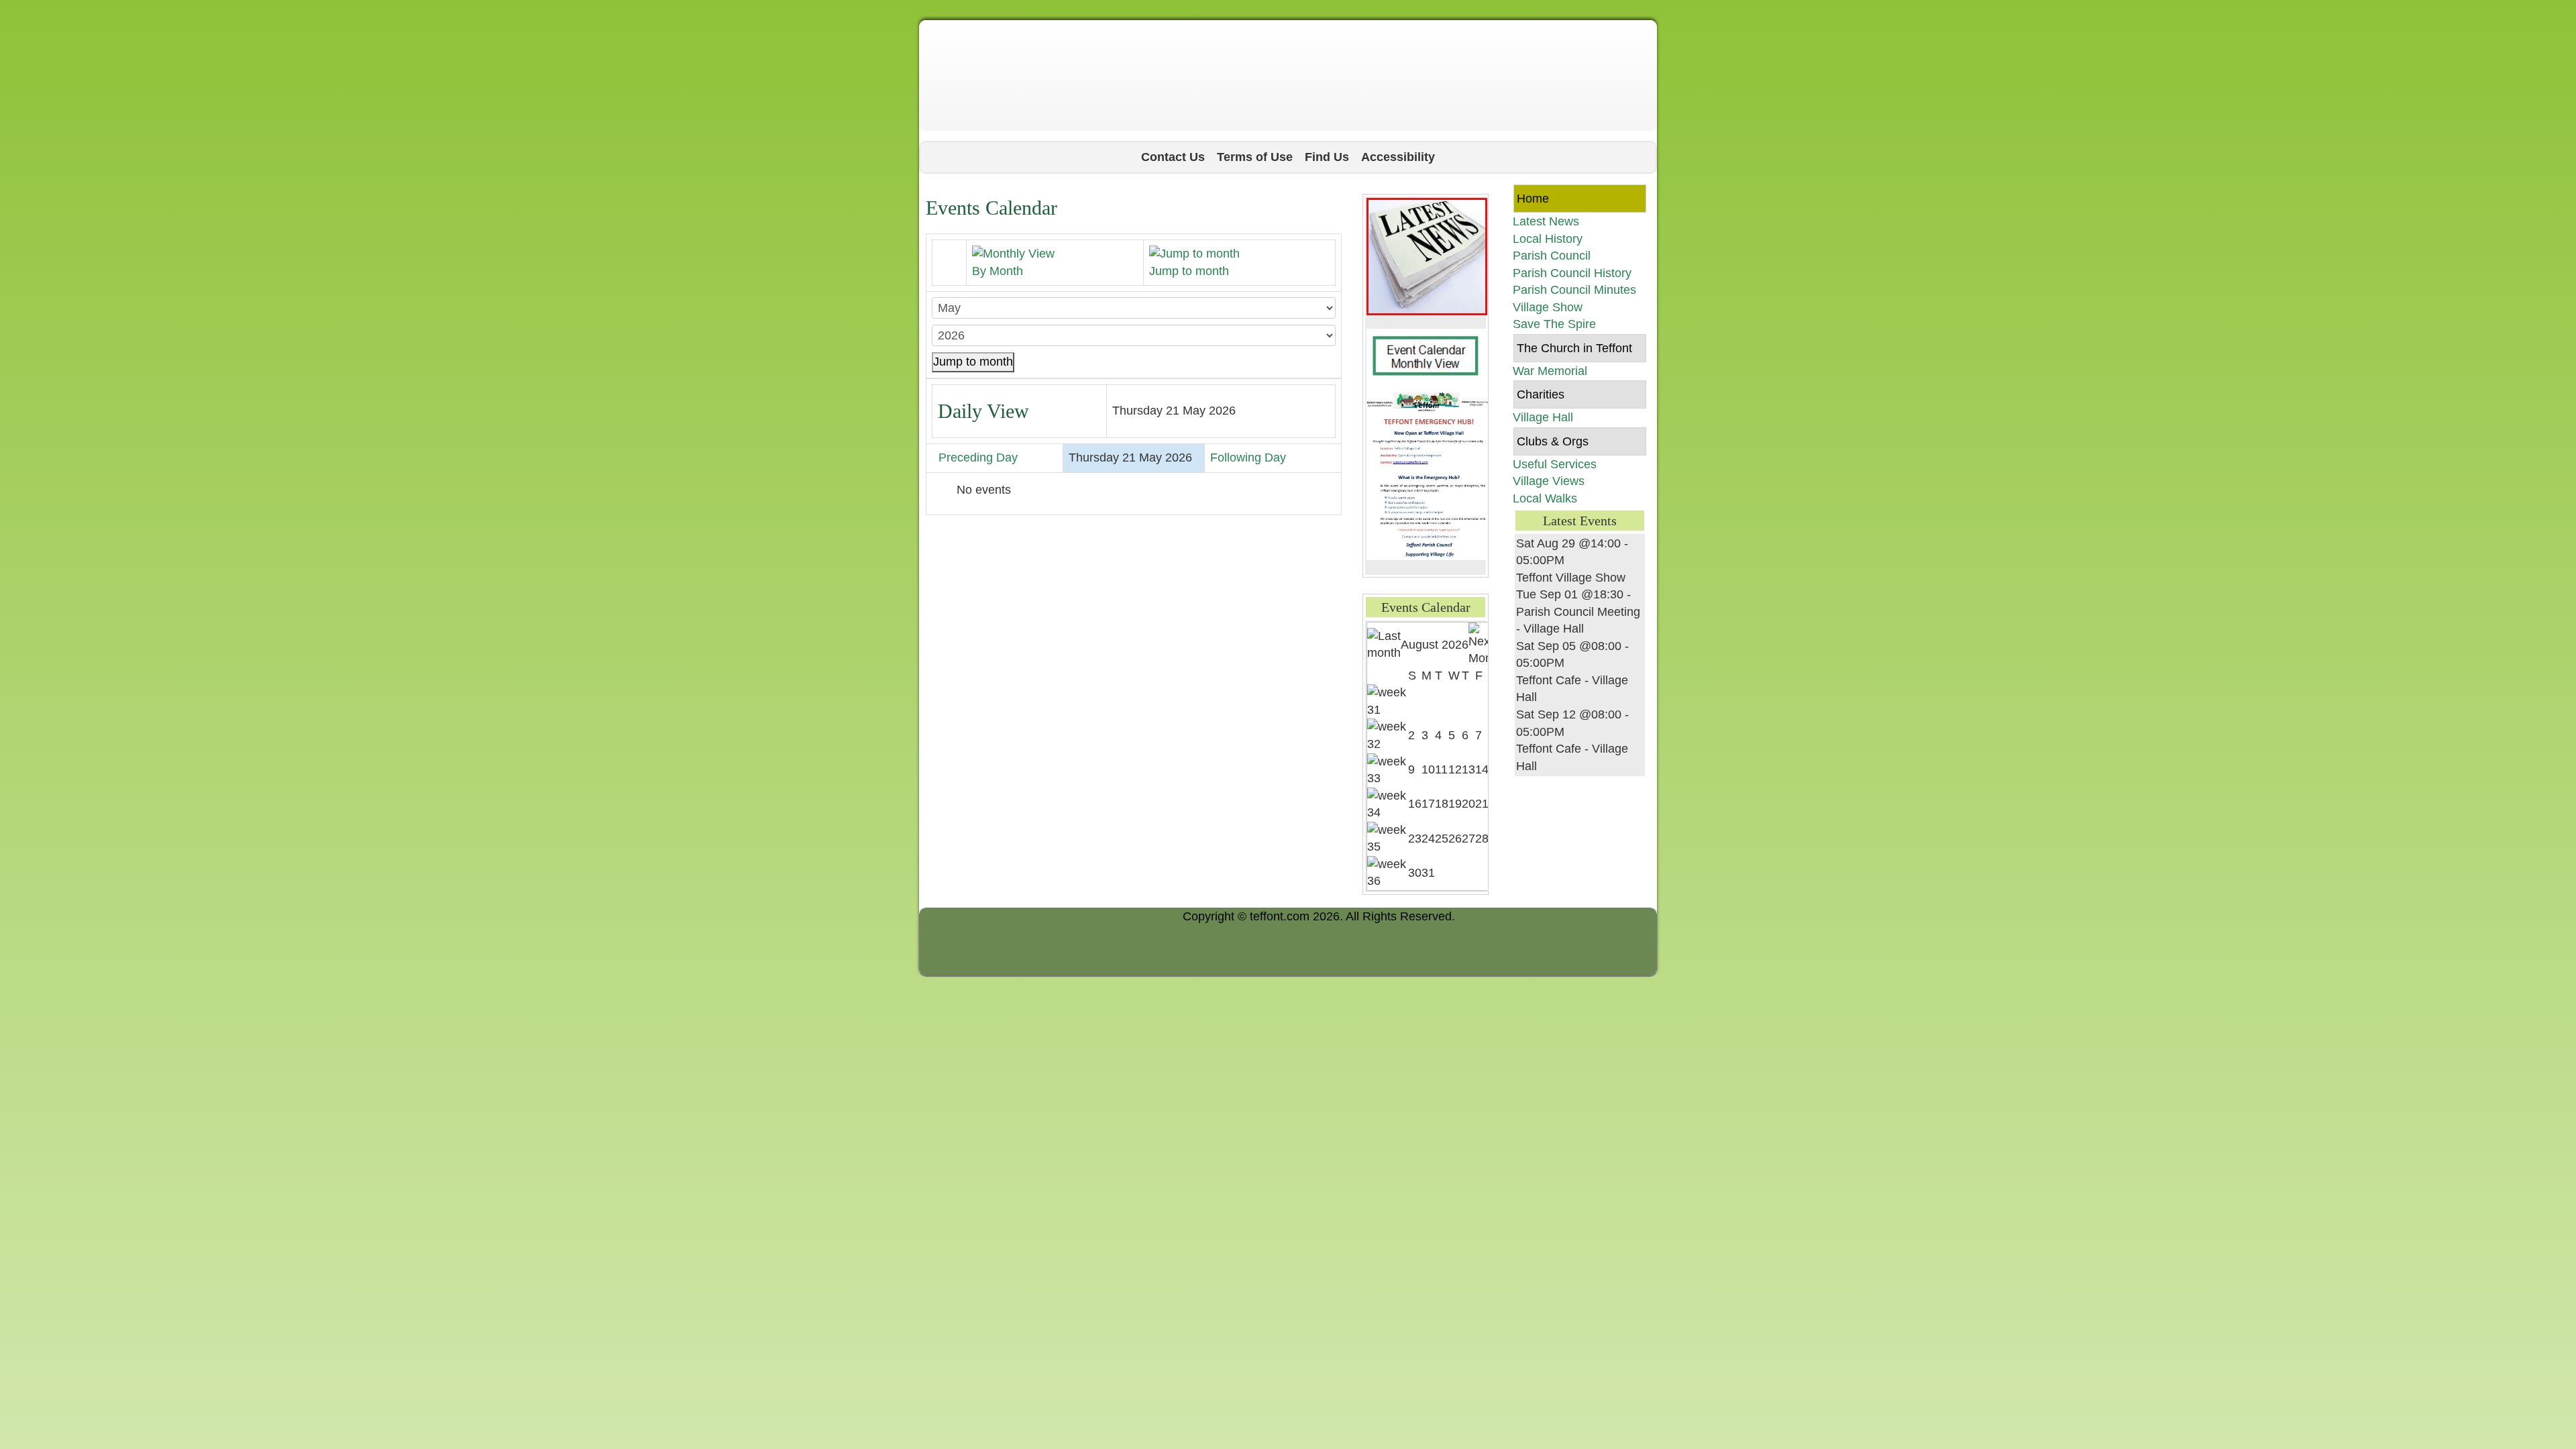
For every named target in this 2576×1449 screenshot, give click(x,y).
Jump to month (973, 362)
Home (1533, 199)
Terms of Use (1255, 157)
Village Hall (1543, 417)
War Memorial (1550, 371)
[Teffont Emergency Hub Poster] (1429, 475)
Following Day (1248, 458)
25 (1442, 839)
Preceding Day (978, 458)
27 (1468, 839)
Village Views (1549, 481)
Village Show (1548, 307)
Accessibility (1398, 157)
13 (1468, 769)
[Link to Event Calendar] (1427, 359)
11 (1441, 769)
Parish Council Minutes (1574, 290)
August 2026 (1435, 645)
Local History (1548, 239)
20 (1468, 804)
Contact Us (1173, 157)
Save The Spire (1554, 324)
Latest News (1546, 221)
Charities (1541, 394)
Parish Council (1552, 256)
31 (1428, 873)
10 (1428, 769)
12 (1455, 769)
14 (1482, 769)
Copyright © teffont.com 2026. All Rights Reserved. (1319, 916)
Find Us (1327, 157)
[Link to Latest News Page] (1427, 256)
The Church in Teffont (1574, 348)
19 (1455, 804)
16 (1415, 804)
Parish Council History (1572, 273)
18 (1442, 804)
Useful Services (1555, 464)
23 (1415, 839)
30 (1415, 873)
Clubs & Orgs (1553, 441)
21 (1482, 804)
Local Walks (1545, 498)
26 (1455, 839)
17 (1428, 804)
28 (1482, 839)
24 (1428, 839)
